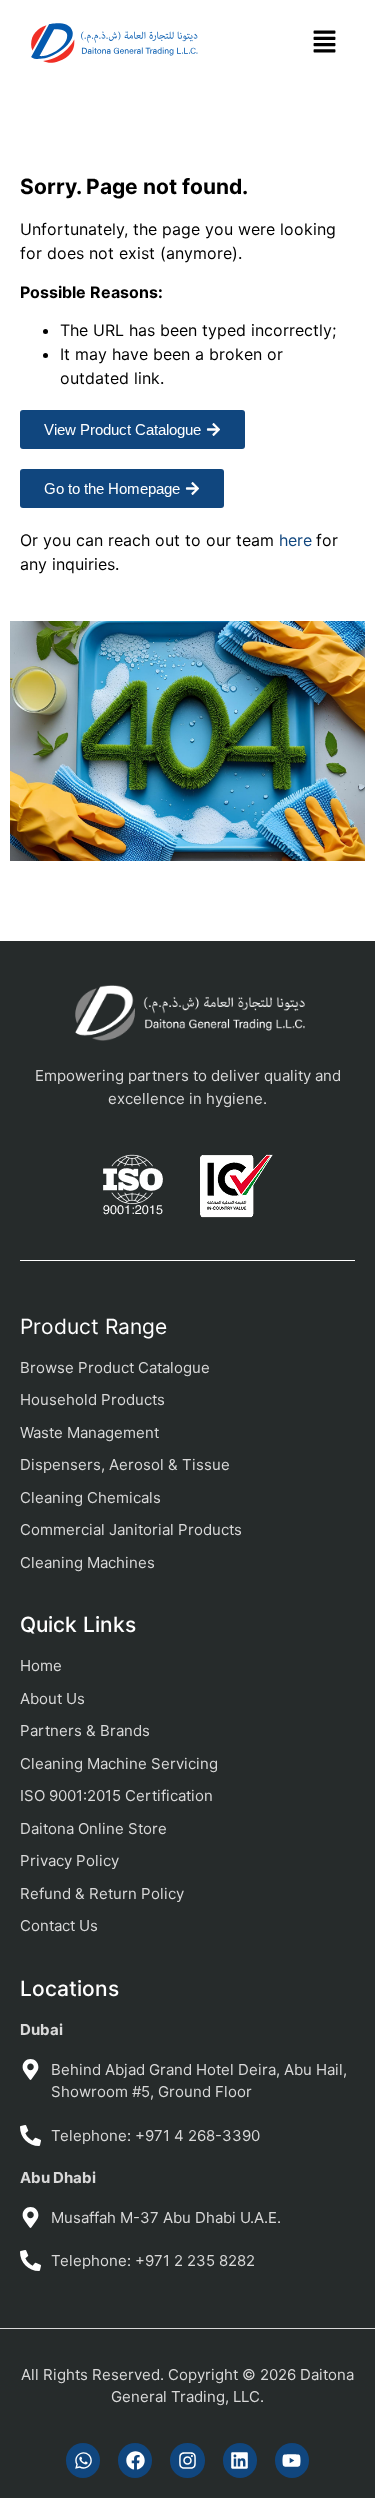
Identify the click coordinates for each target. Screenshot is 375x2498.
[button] (324, 43)
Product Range (93, 1326)
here (295, 540)
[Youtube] (292, 2460)
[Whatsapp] (83, 2460)
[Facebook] (135, 2460)
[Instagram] (187, 2460)
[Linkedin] (240, 2460)
